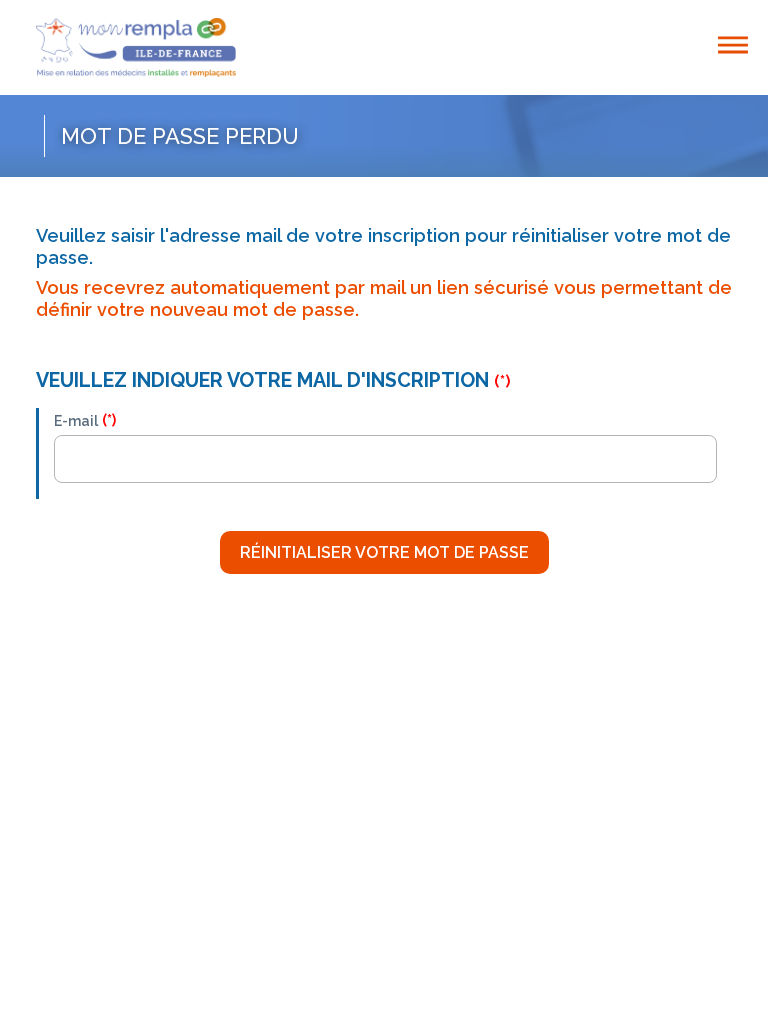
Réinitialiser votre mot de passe (384, 552)
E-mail (76, 421)
